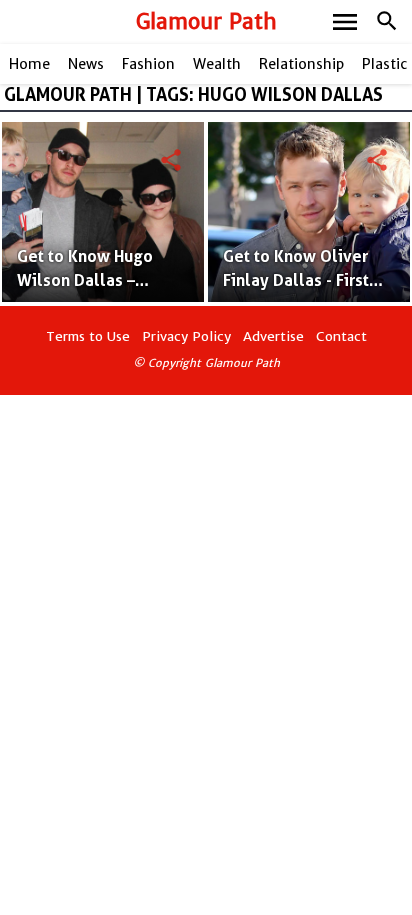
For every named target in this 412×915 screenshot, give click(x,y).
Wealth (217, 64)
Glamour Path (206, 21)
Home (29, 64)
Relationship (301, 64)
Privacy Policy (186, 336)
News (86, 64)
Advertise (273, 336)
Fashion (148, 64)
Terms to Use (88, 336)
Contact (341, 336)
